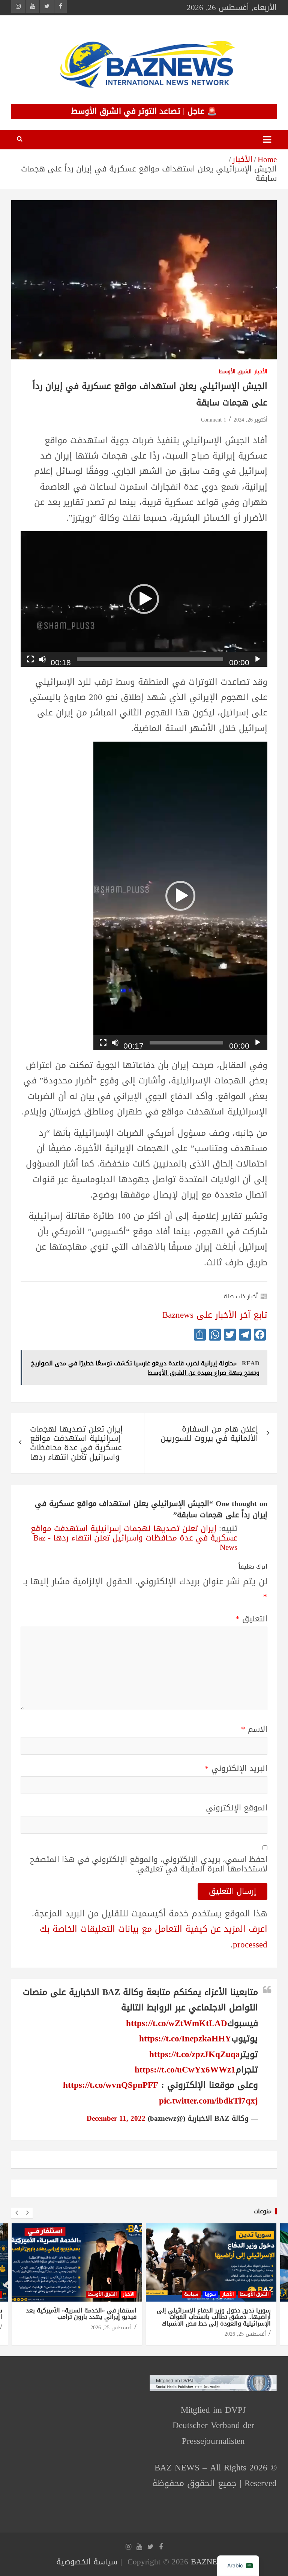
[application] (144, 599)
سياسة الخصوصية (87, 2562)
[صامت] (42, 659)
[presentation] (16, 2213)
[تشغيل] (258, 659)
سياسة (191, 2294)
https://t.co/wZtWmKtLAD (177, 2023)
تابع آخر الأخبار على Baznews (215, 1315)
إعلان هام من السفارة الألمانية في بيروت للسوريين (209, 1434)
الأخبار (261, 372)
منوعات (262, 2211)
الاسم (254, 1729)
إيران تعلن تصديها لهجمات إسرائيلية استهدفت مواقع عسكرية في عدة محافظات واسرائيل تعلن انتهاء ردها (76, 1443)
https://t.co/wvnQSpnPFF (111, 2085)
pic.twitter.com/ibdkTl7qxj (208, 2101)
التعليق (251, 1619)
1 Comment (214, 420)
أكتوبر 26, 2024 (250, 420)
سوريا (210, 2294)
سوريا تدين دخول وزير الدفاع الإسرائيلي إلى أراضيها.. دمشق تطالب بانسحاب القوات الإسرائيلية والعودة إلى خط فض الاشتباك (214, 2317)
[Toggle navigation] (267, 140)
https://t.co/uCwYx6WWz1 (185, 2070)
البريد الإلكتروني (236, 1769)
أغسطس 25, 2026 (111, 2328)
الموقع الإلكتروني (237, 1808)
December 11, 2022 (116, 2119)
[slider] (150, 659)
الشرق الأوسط (235, 372)
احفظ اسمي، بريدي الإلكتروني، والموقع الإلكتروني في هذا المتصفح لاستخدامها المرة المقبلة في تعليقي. (149, 1864)
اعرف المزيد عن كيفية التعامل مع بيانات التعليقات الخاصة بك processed (154, 1937)
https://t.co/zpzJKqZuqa (195, 2054)
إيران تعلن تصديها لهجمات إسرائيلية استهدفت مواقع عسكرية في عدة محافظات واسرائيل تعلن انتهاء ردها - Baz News (134, 1538)
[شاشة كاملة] (30, 659)
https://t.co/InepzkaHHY (185, 2039)
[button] (144, 599)
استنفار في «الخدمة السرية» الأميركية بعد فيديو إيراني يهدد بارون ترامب (81, 2314)
